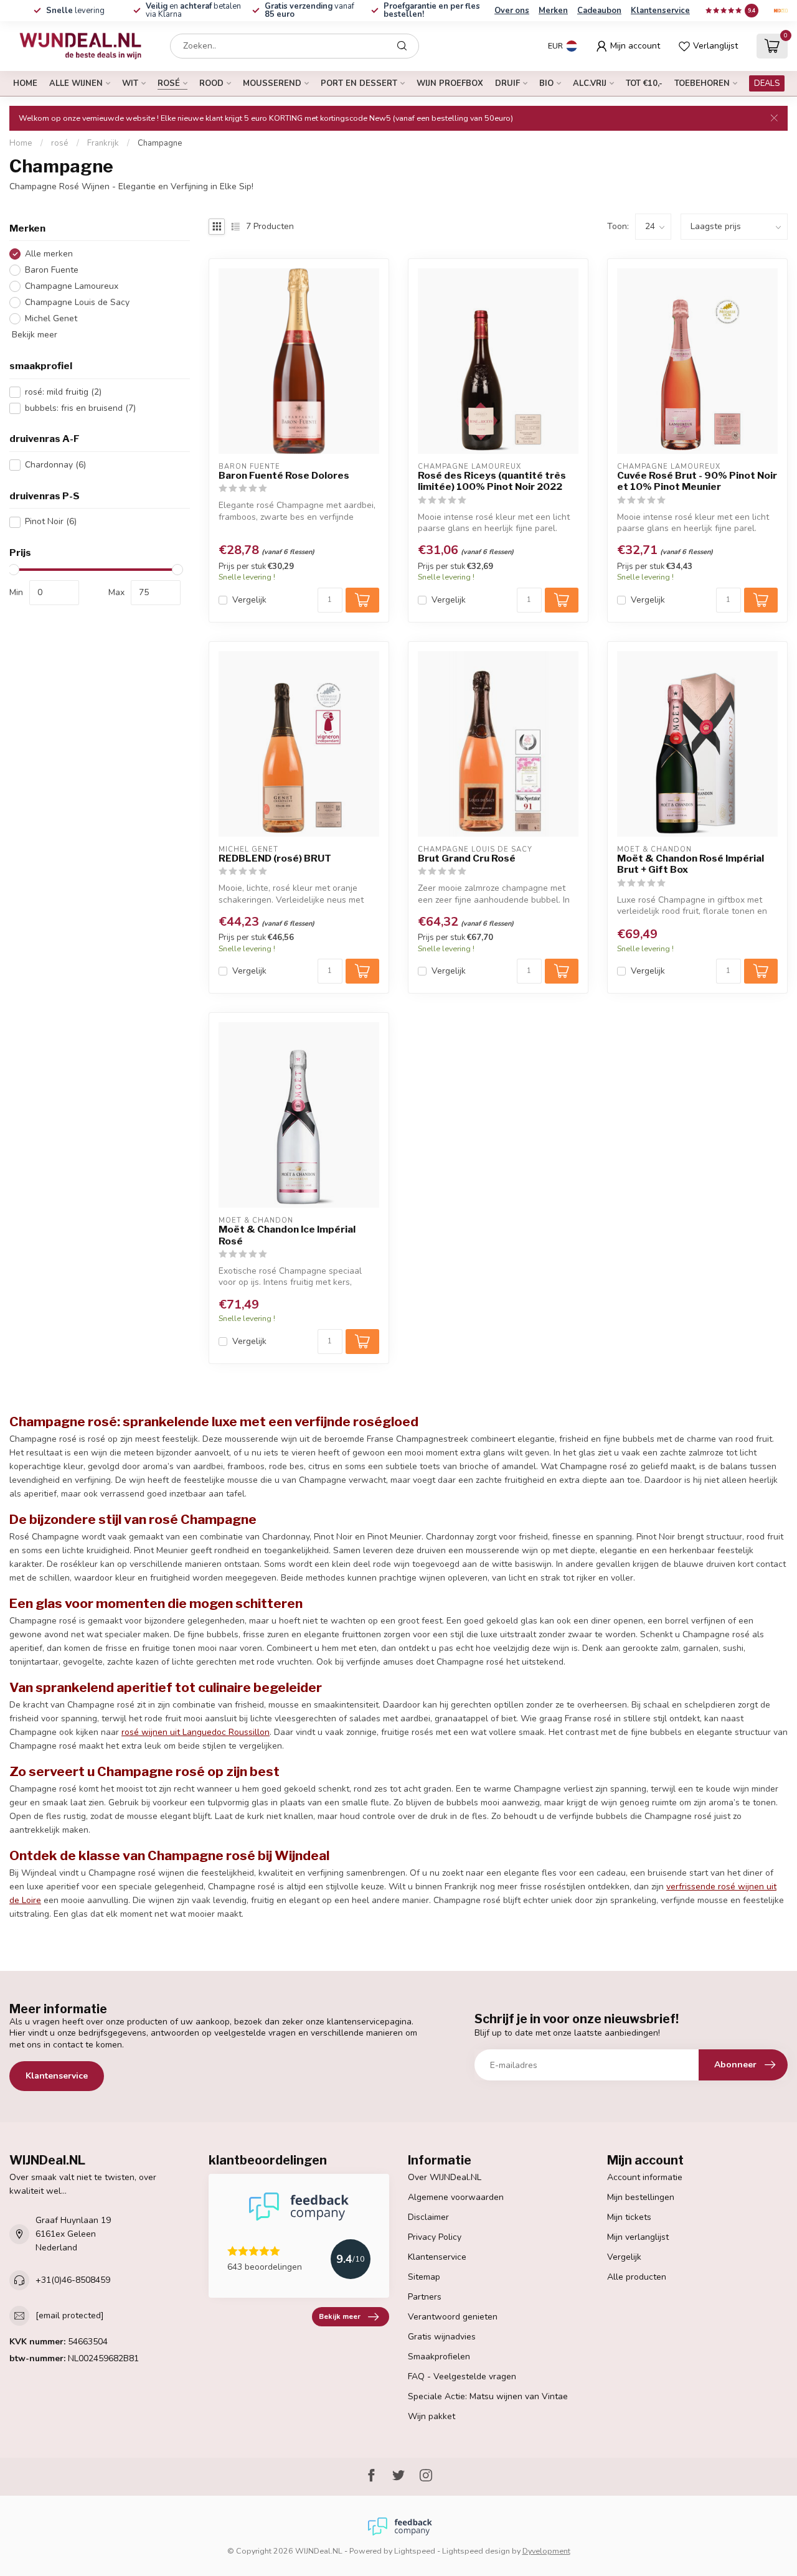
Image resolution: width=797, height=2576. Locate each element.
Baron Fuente (52, 270)
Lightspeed (415, 2551)
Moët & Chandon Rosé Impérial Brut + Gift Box (691, 864)
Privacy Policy (435, 2237)
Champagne (160, 143)
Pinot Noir (51, 522)
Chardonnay (55, 465)
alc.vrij (590, 83)
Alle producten (637, 2277)
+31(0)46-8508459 (73, 2280)
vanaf (309, 10)
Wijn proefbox (450, 83)
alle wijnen (76, 83)
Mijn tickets (629, 2217)
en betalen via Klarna (193, 10)
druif (507, 83)
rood (211, 83)
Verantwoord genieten (453, 2317)
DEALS (767, 83)
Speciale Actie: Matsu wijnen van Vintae (488, 2396)
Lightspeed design (476, 2551)
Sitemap (424, 2277)
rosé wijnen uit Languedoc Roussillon (196, 1732)
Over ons (512, 11)
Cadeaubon (599, 11)
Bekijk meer (33, 335)
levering (75, 11)
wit (130, 83)
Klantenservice (660, 11)
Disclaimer (428, 2217)
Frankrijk (103, 143)
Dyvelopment (546, 2551)
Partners (425, 2297)
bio (546, 83)
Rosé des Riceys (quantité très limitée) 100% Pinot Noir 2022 (492, 481)
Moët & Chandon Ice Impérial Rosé (287, 1235)
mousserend (272, 83)
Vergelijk (249, 600)
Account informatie (645, 2177)
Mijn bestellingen (641, 2197)
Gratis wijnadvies (442, 2337)
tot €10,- (644, 83)
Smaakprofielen (439, 2357)
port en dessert (359, 83)
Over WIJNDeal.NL (445, 2177)
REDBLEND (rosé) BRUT (275, 858)
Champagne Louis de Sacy (77, 302)
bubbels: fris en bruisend (80, 408)
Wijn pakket (432, 2416)
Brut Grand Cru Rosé (467, 858)
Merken (553, 11)
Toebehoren (702, 83)
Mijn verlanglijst (638, 2237)
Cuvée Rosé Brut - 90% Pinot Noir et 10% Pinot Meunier (697, 481)
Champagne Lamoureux (72, 287)
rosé (169, 83)
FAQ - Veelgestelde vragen (462, 2376)
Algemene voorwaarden (456, 2197)
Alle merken (49, 254)
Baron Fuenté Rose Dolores (284, 476)
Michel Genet (51, 318)
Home (25, 83)
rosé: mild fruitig (63, 392)
